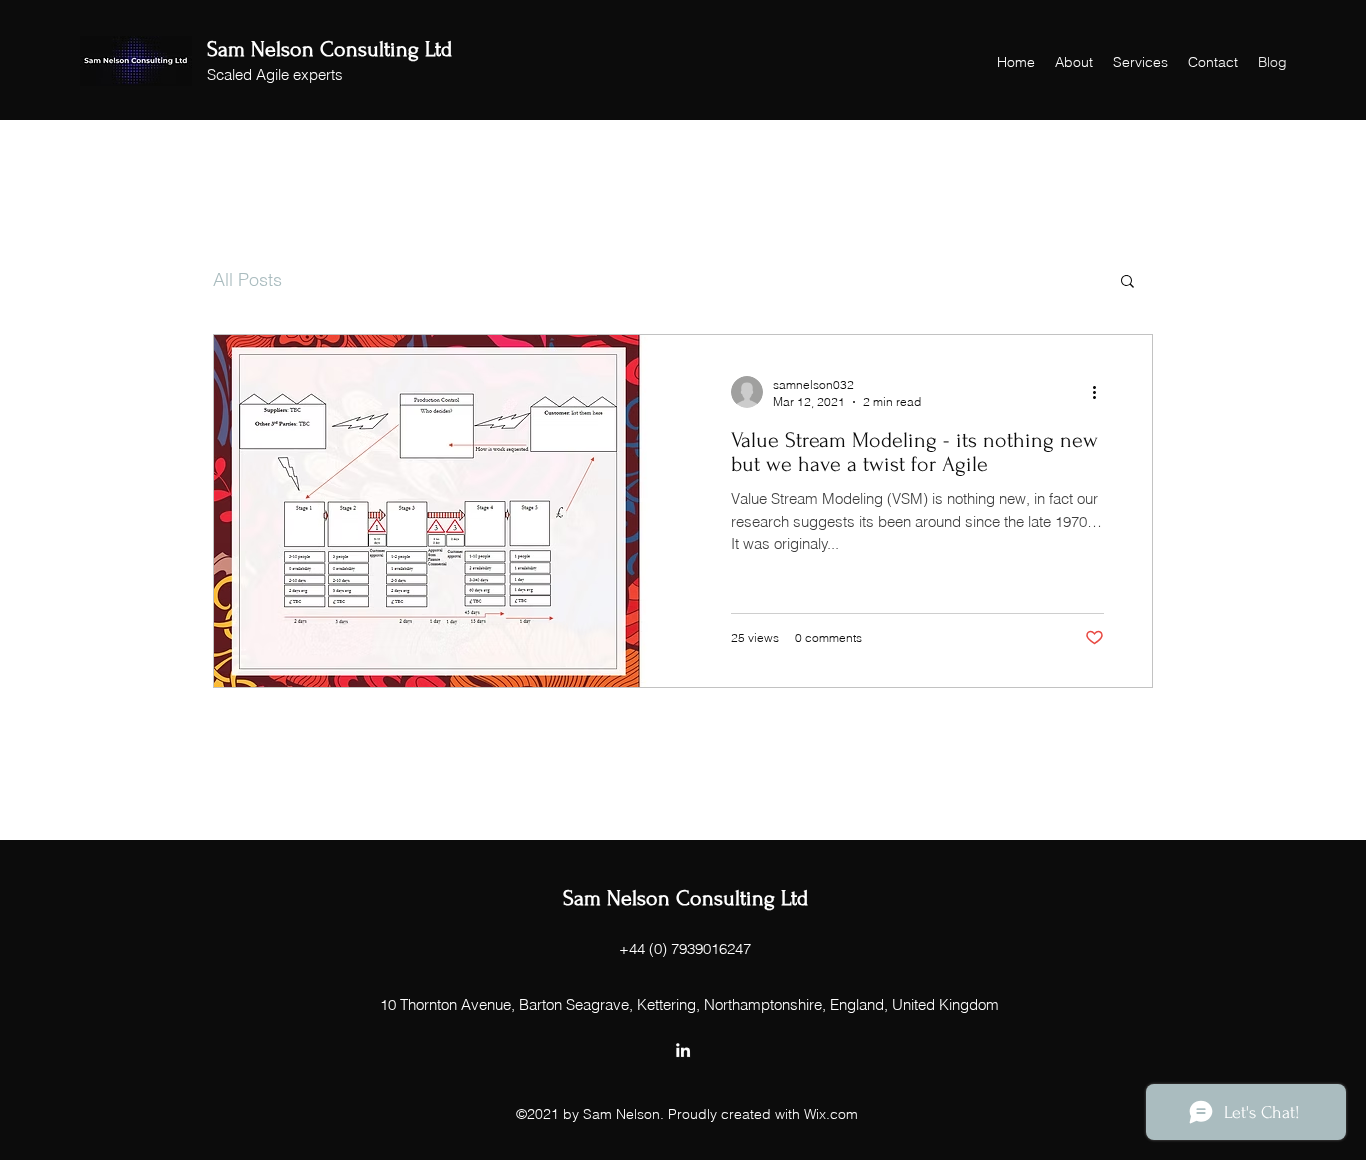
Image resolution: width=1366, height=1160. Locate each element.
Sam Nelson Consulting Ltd (329, 49)
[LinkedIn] (683, 1050)
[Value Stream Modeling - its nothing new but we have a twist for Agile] (448, 511)
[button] (1127, 282)
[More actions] (1101, 392)
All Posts (247, 279)
